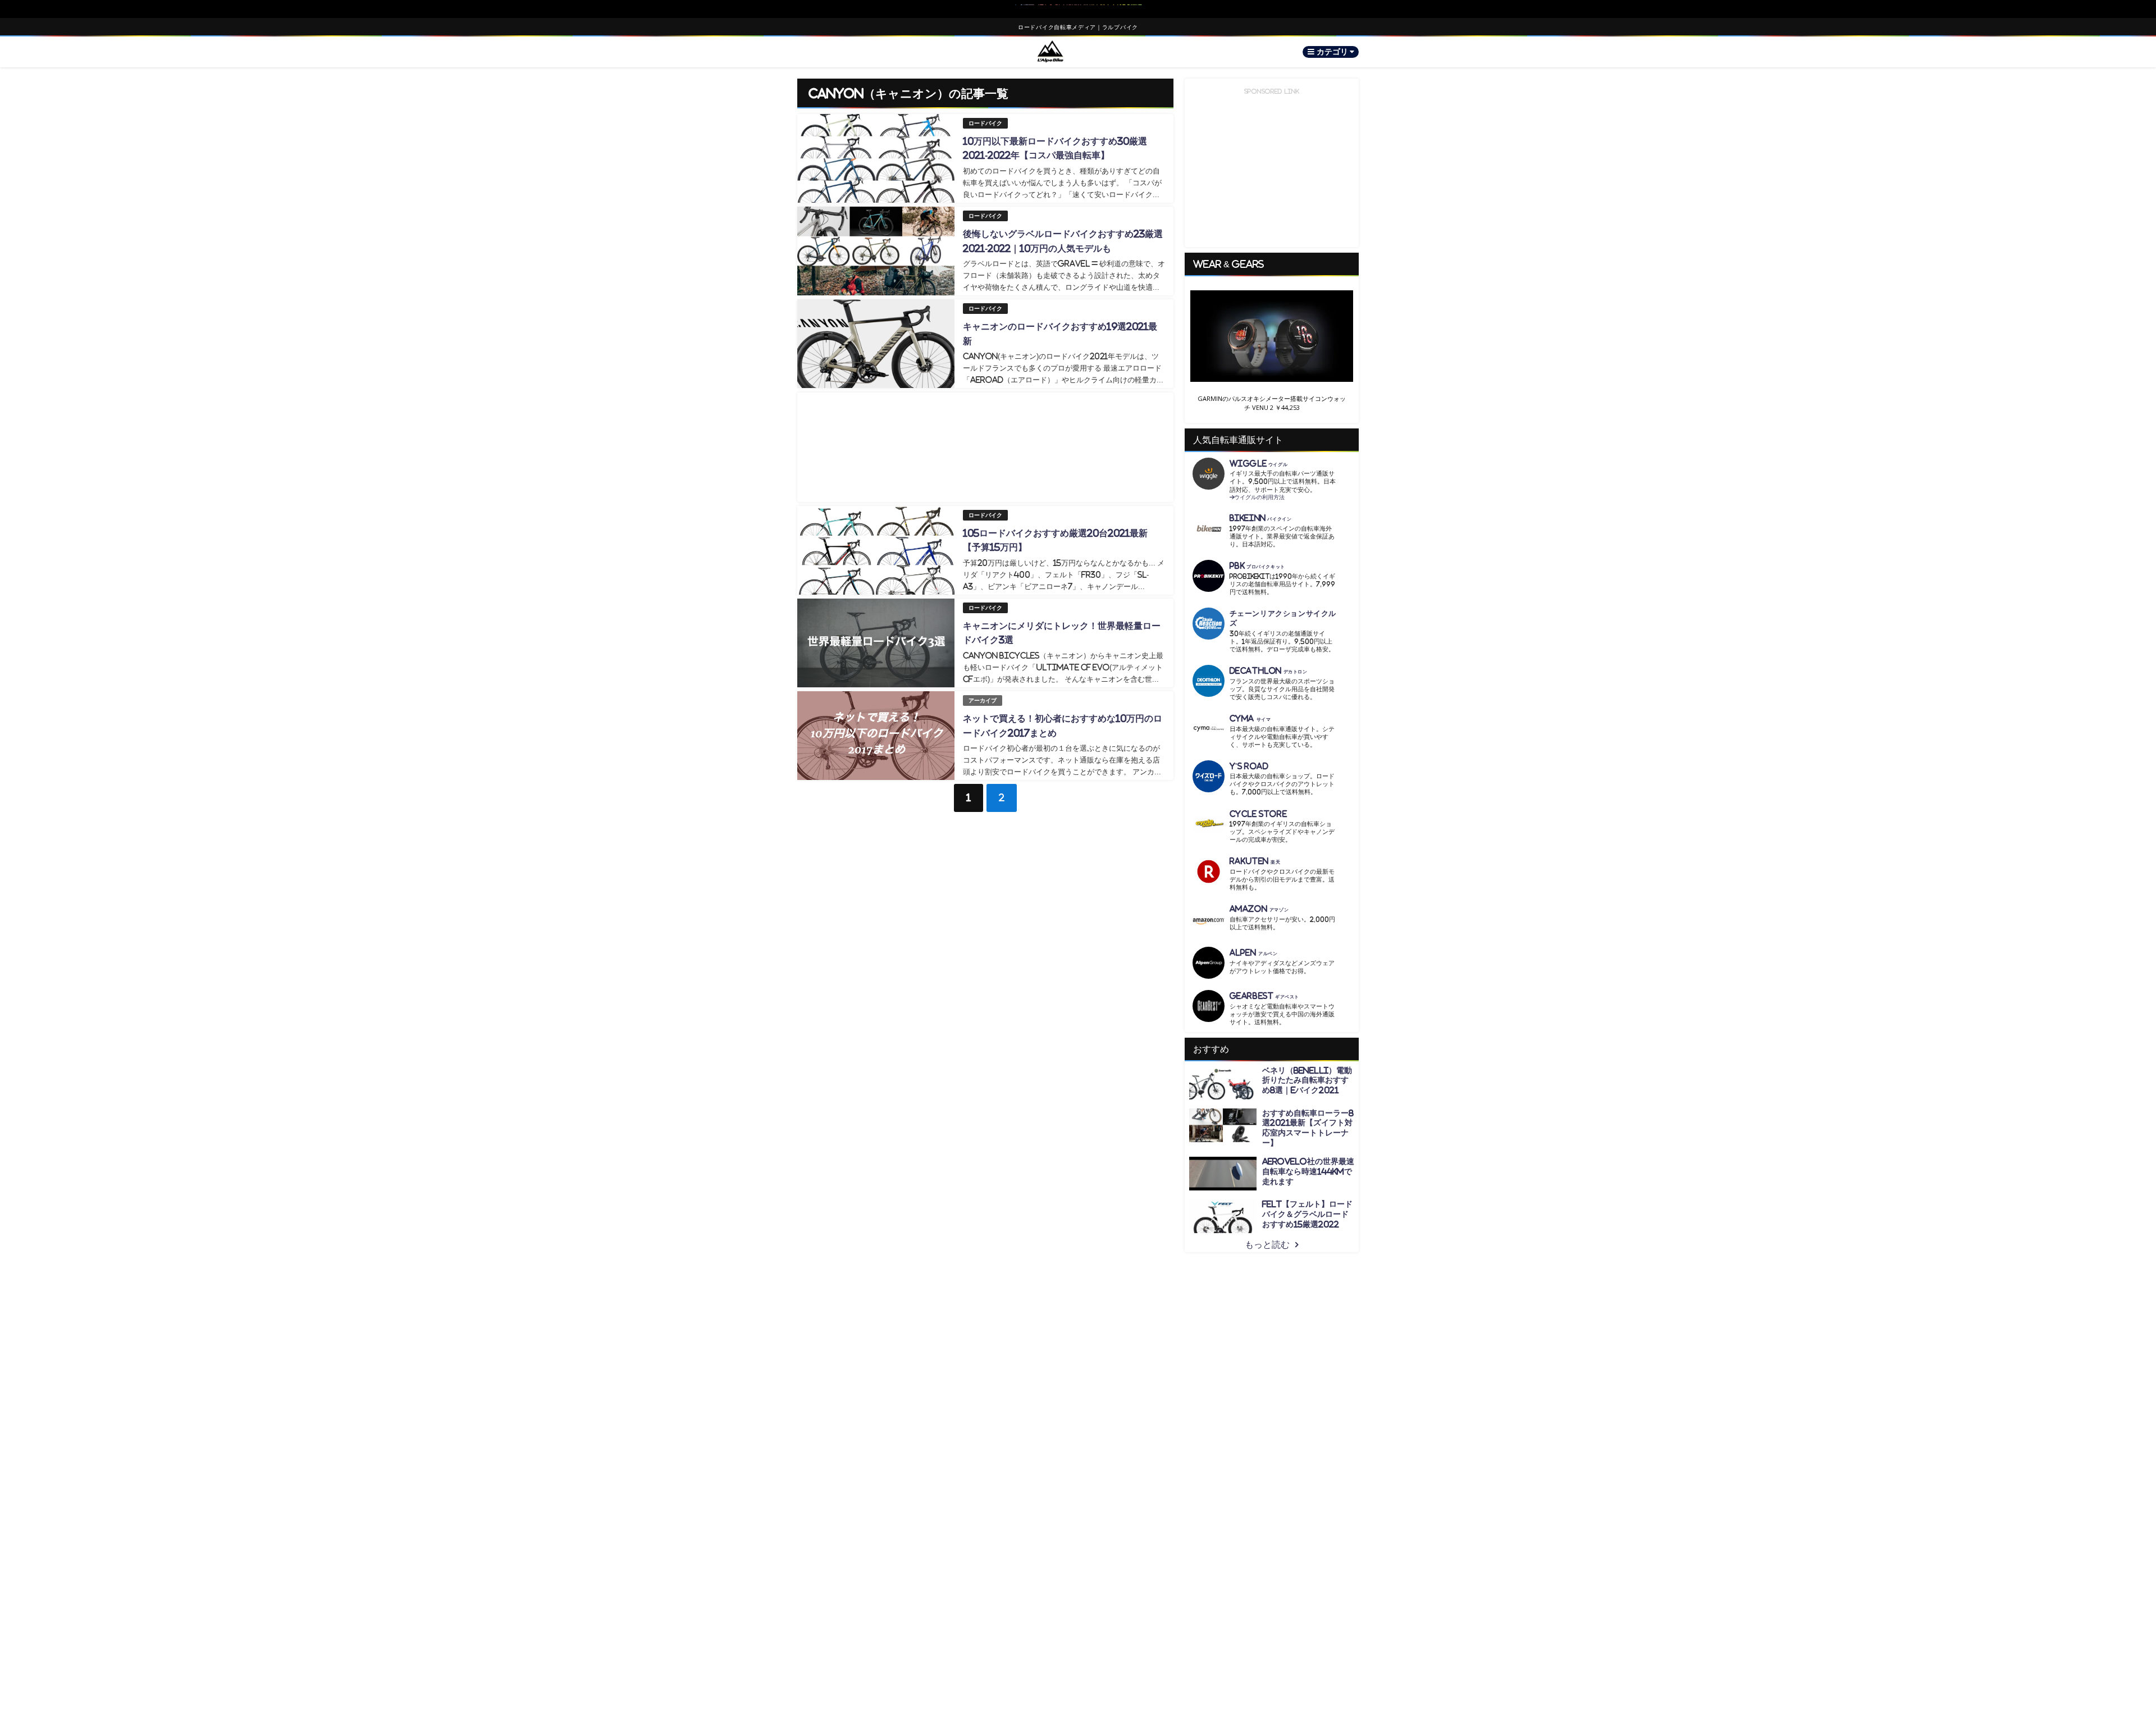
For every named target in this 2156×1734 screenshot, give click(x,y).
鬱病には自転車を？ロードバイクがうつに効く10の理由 (1079, 9)
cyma (1250, 709)
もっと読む (1267, 1235)
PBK (1257, 557)
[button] (1272, 336)
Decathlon (1269, 662)
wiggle (1259, 455)
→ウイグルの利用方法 (1257, 488)
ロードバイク (985, 123)
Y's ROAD (1249, 757)
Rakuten (1255, 852)
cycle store (1258, 805)
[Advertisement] (985, 447)
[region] (1272, 345)
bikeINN (1261, 509)
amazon (1259, 900)
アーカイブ (983, 701)
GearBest (1264, 987)
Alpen (1254, 944)
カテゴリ (1333, 52)
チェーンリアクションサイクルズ (1283, 609)
